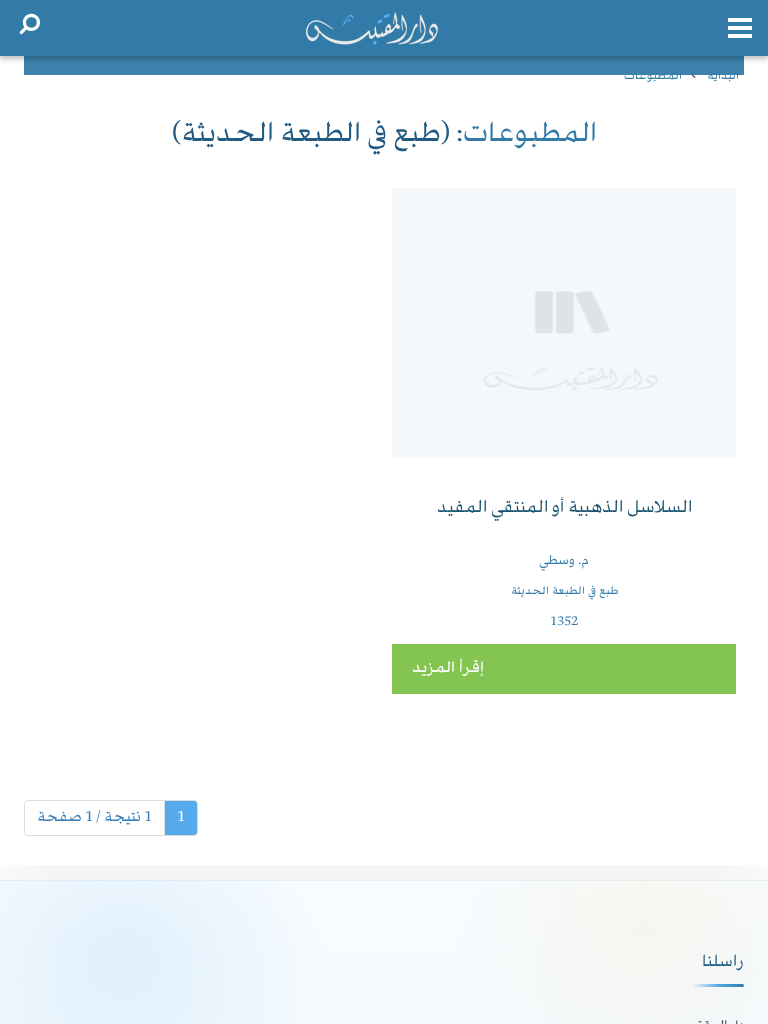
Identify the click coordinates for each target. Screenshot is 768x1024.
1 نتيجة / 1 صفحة (94, 818)
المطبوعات (653, 76)
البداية (723, 76)
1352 (564, 622)
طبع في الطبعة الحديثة (564, 591)
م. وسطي (564, 561)
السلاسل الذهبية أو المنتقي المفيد (564, 508)
